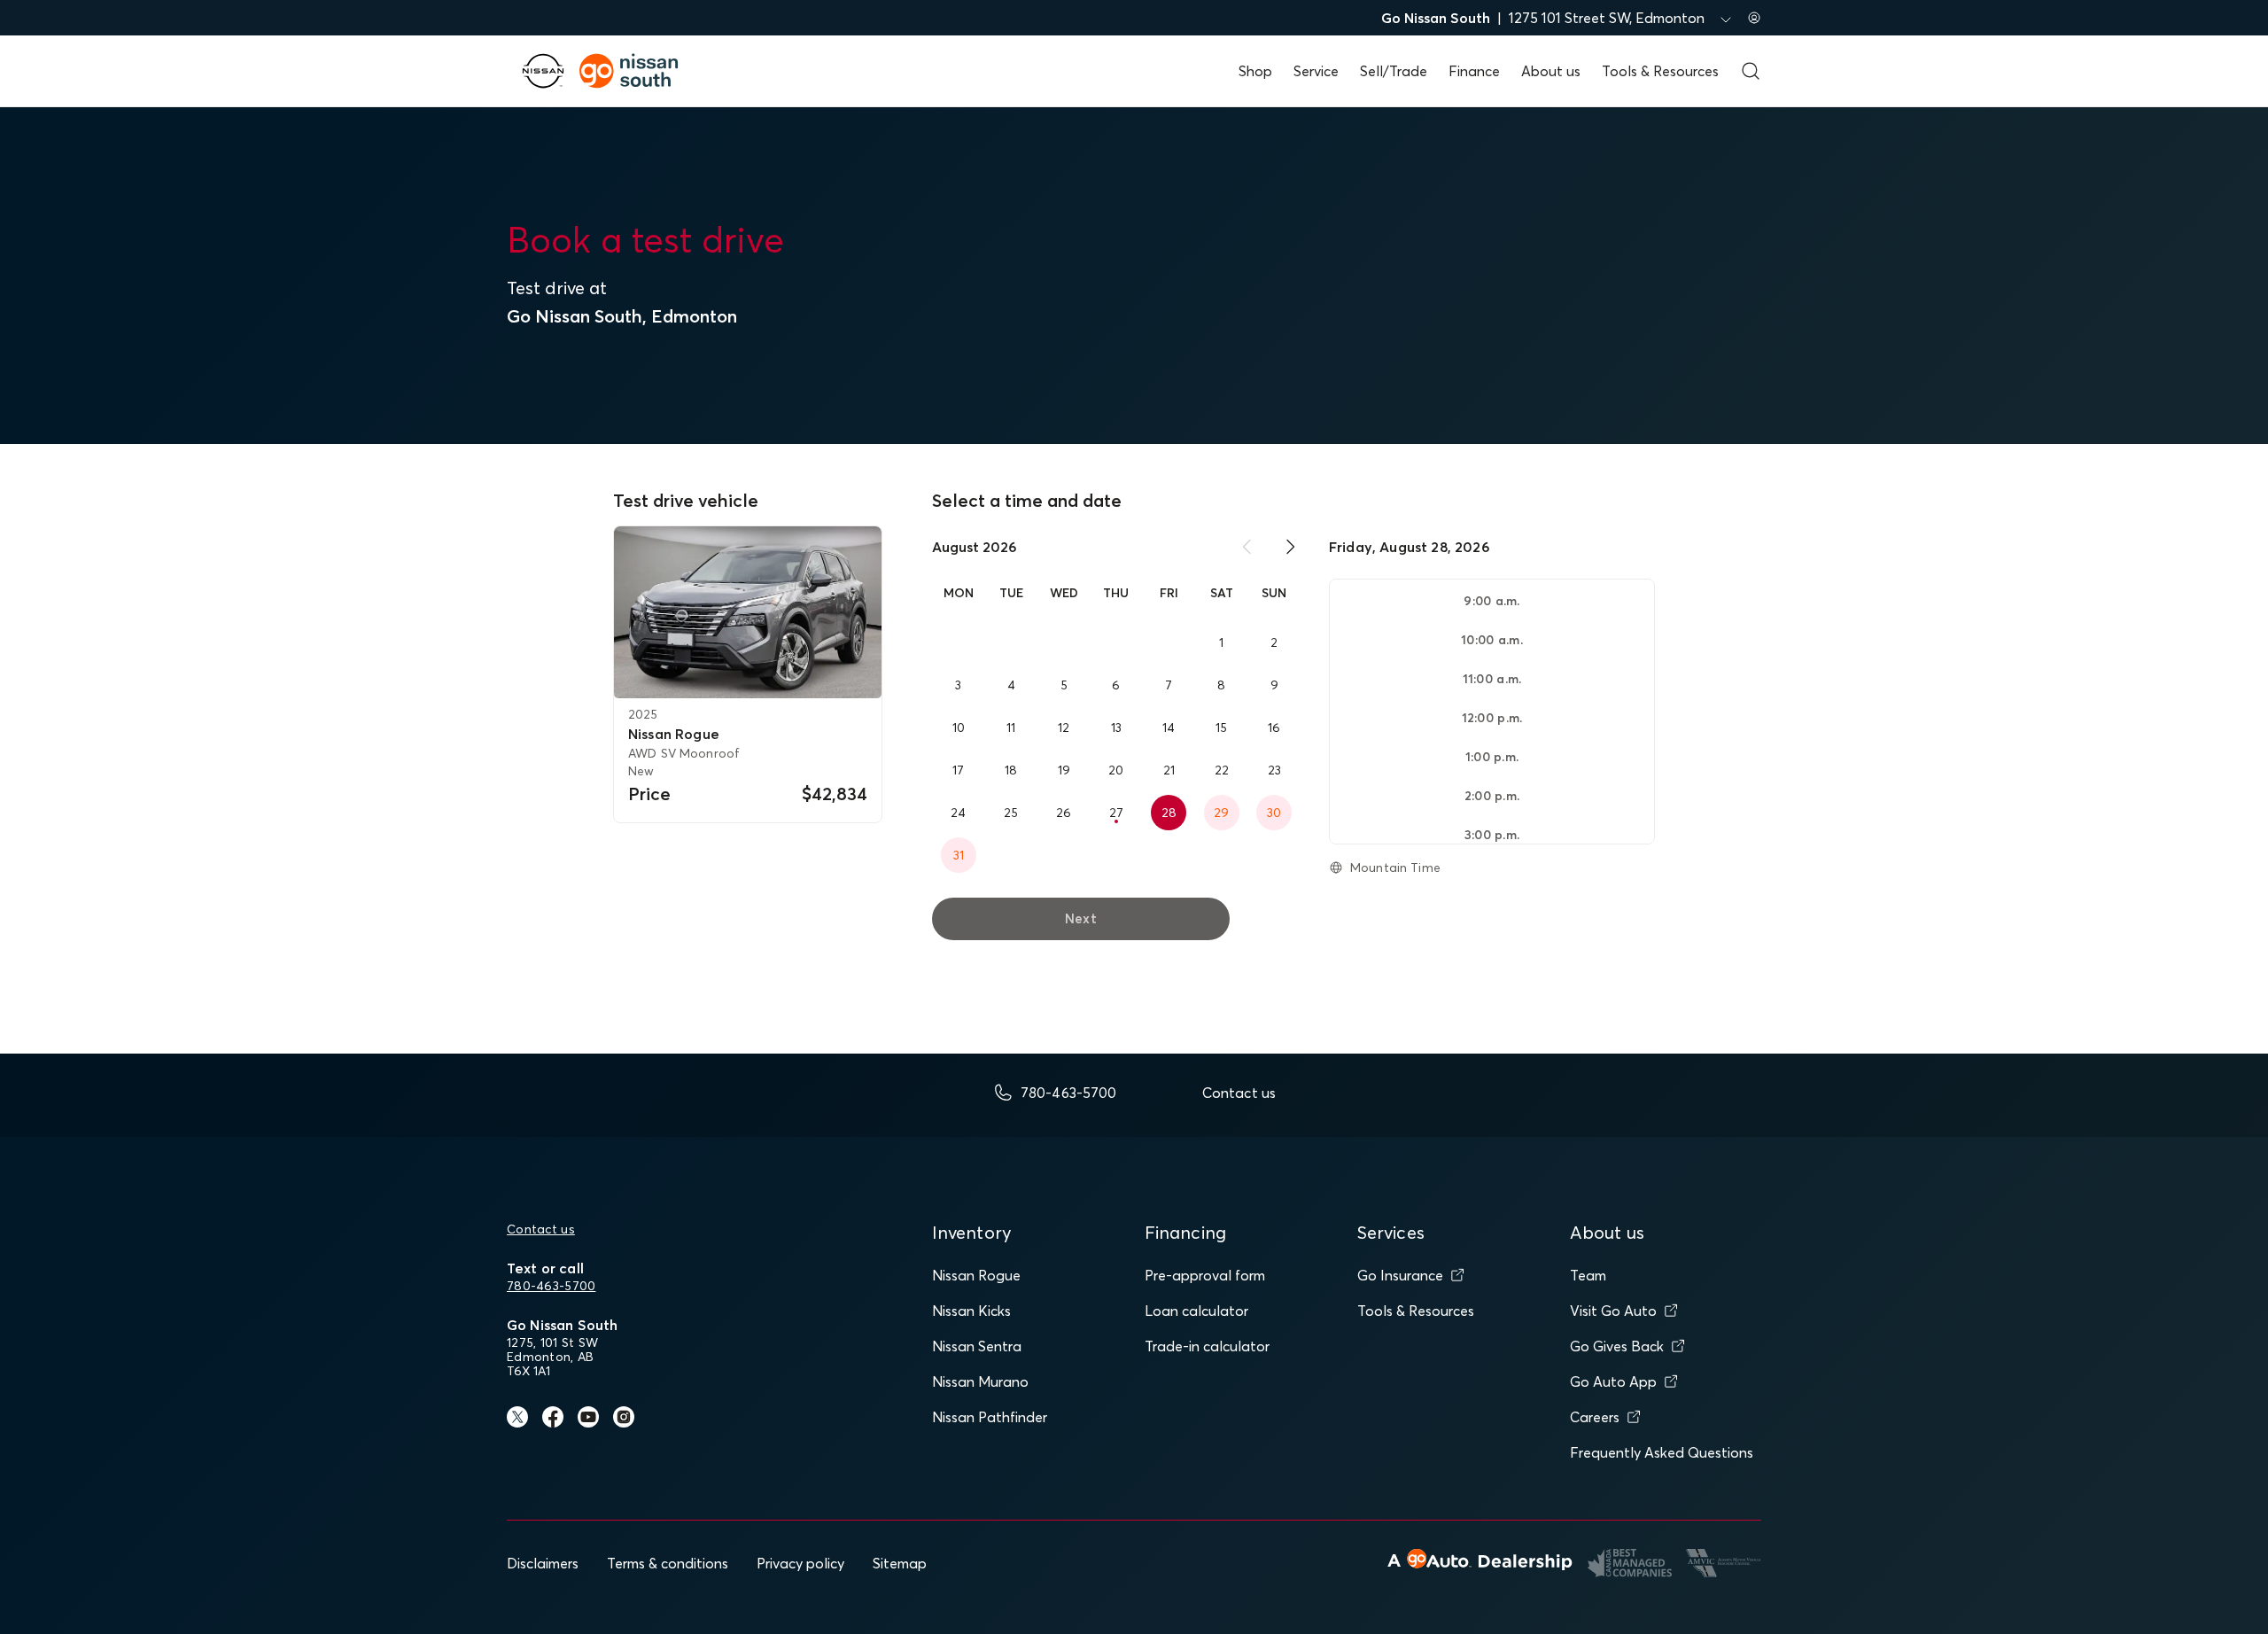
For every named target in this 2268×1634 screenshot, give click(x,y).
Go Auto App (1613, 1381)
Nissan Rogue (976, 1275)
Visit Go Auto (1613, 1311)
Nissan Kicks (971, 1311)
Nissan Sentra (977, 1346)
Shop (1255, 71)
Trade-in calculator (1207, 1346)
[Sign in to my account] (1754, 18)
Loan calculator (1196, 1311)
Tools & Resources (1660, 71)
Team (1588, 1275)
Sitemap (900, 1563)
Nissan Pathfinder (990, 1417)
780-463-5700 (551, 1286)
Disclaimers (543, 1563)
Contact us (541, 1229)
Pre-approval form (1205, 1275)
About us (1551, 71)
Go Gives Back (1617, 1346)
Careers (1595, 1417)
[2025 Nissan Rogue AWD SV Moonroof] (748, 612)
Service (1316, 71)
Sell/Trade (1394, 71)
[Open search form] (1751, 71)
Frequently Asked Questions (1662, 1452)
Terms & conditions (668, 1563)
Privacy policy (800, 1563)
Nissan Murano (980, 1381)
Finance (1474, 71)
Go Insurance (1400, 1275)
